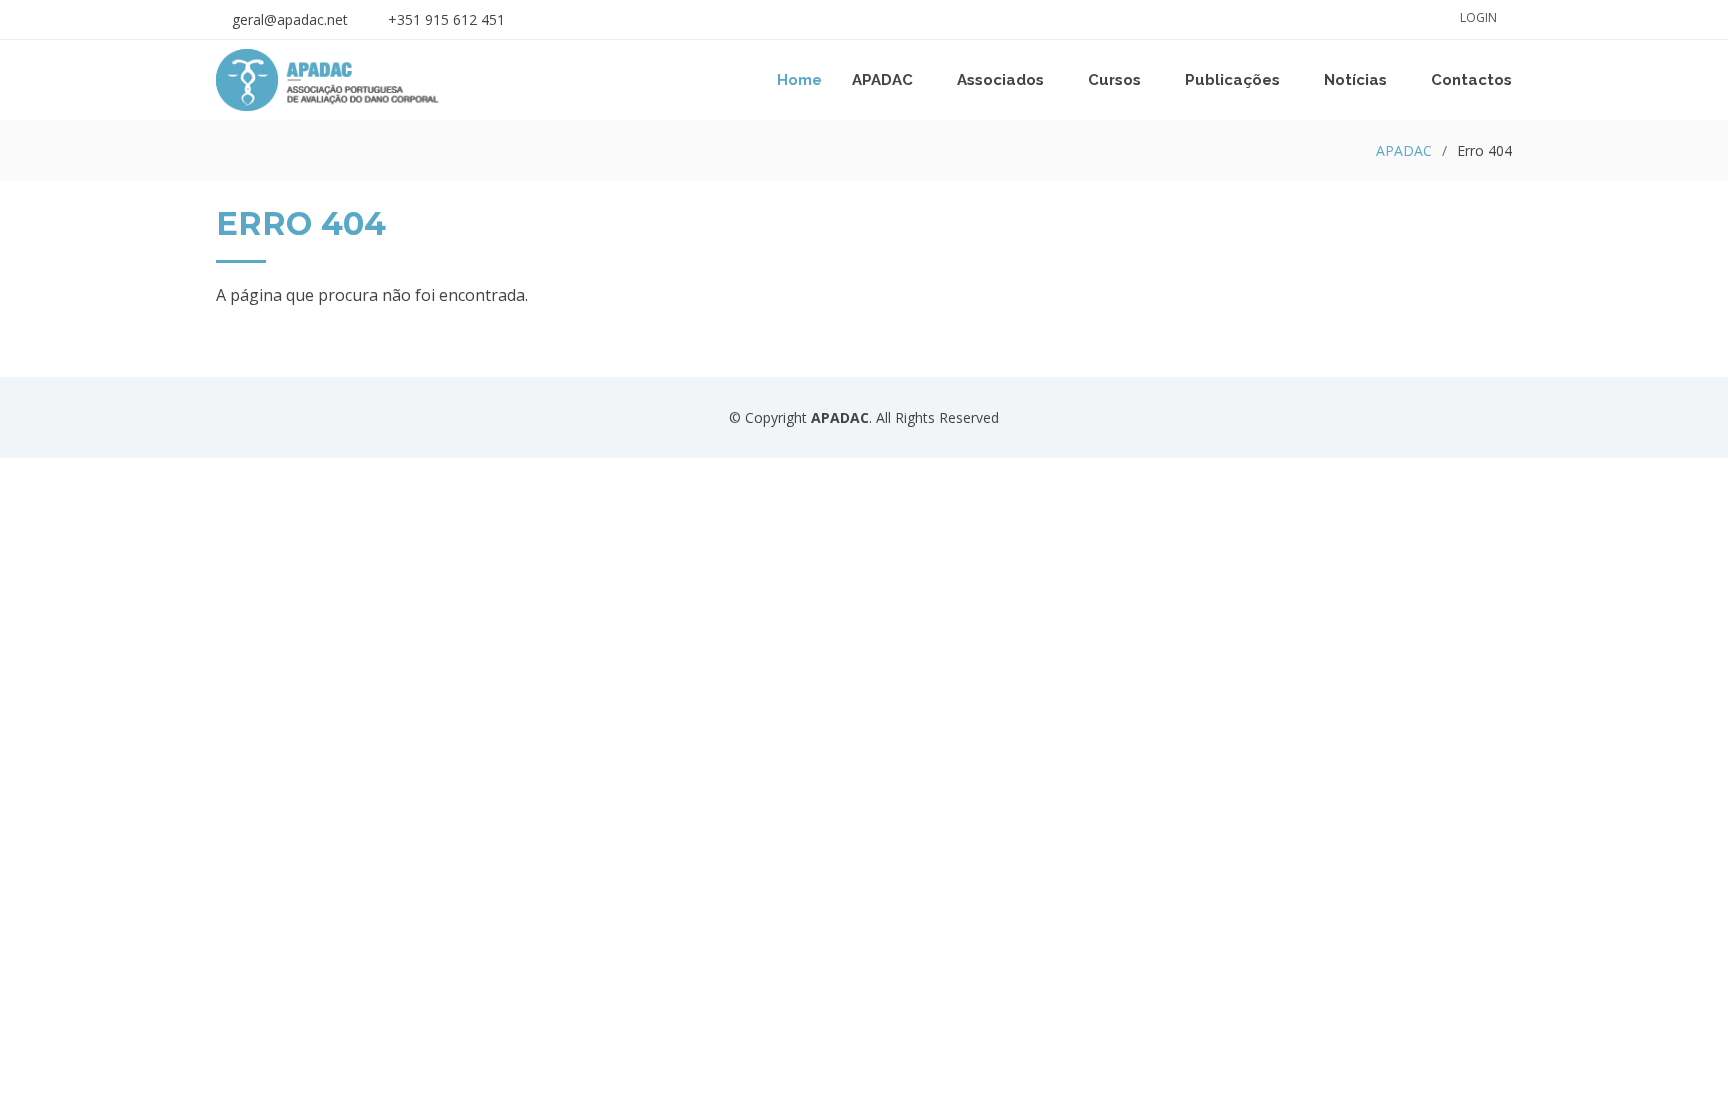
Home (799, 80)
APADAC (1404, 150)
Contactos (1471, 80)
